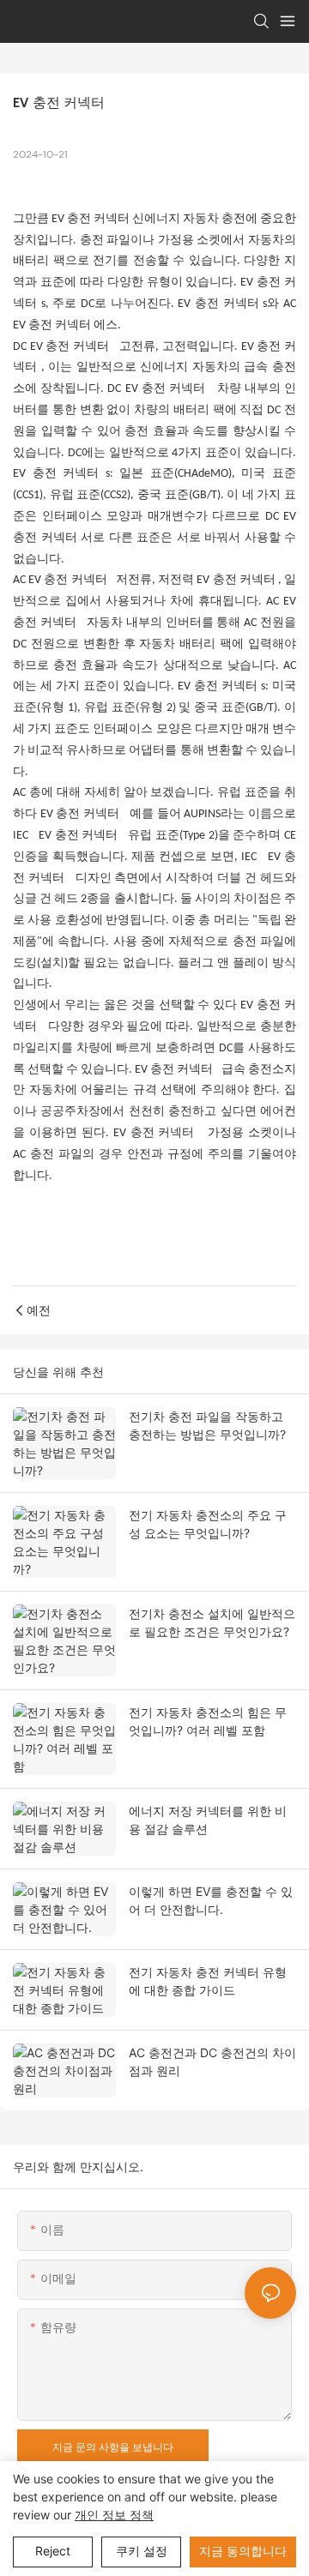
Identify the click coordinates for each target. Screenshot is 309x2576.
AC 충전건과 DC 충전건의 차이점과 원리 (212, 2061)
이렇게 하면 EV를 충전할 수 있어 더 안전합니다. (211, 1900)
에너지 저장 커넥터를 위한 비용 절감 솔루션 (208, 1820)
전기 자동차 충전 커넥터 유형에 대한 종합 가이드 (208, 1981)
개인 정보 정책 (114, 2515)
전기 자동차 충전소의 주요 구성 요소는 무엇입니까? (208, 1524)
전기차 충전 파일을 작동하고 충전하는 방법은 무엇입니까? (207, 1425)
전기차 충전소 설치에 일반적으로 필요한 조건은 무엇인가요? (212, 1622)
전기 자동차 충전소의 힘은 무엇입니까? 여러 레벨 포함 (208, 1721)
